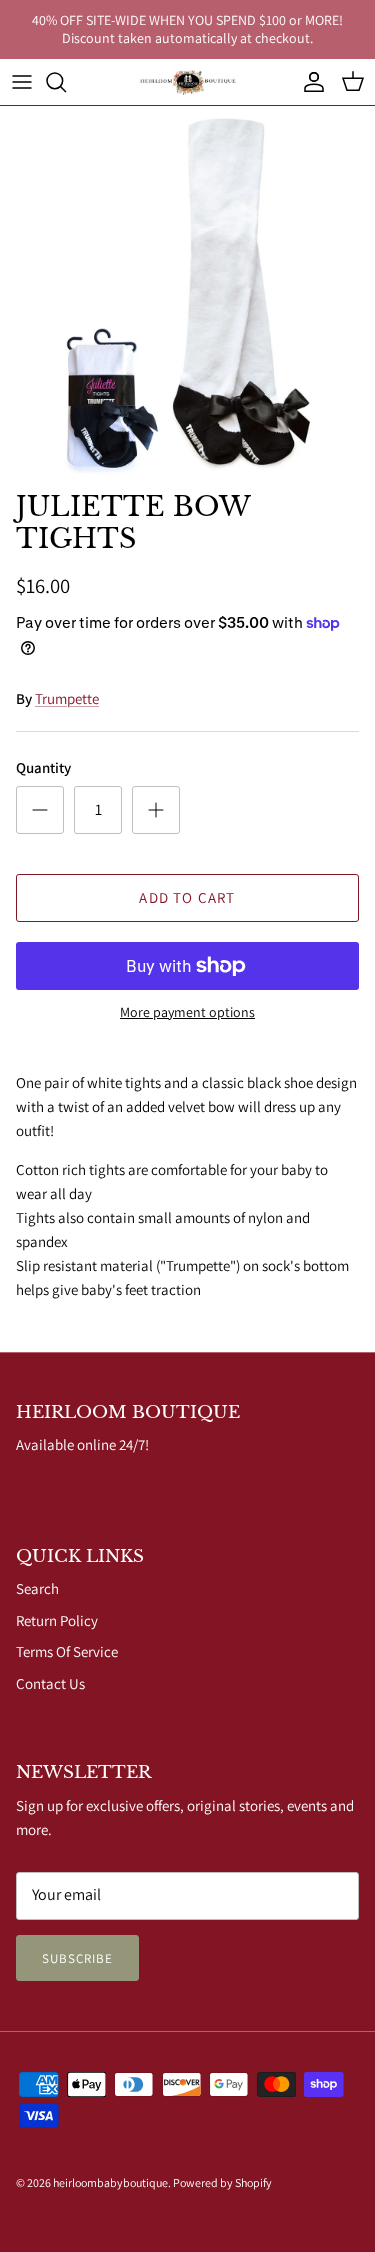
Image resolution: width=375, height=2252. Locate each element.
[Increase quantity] (156, 810)
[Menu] (22, 82)
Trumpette (67, 698)
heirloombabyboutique (110, 2182)
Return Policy (57, 1620)
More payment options (187, 1012)
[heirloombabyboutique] (188, 82)
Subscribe (77, 1958)
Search (37, 1588)
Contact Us (50, 1683)
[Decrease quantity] (40, 810)
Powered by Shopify (222, 2182)
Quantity (43, 767)
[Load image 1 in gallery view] (187, 293)
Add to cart (187, 897)
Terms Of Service (67, 1651)
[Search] (66, 82)
